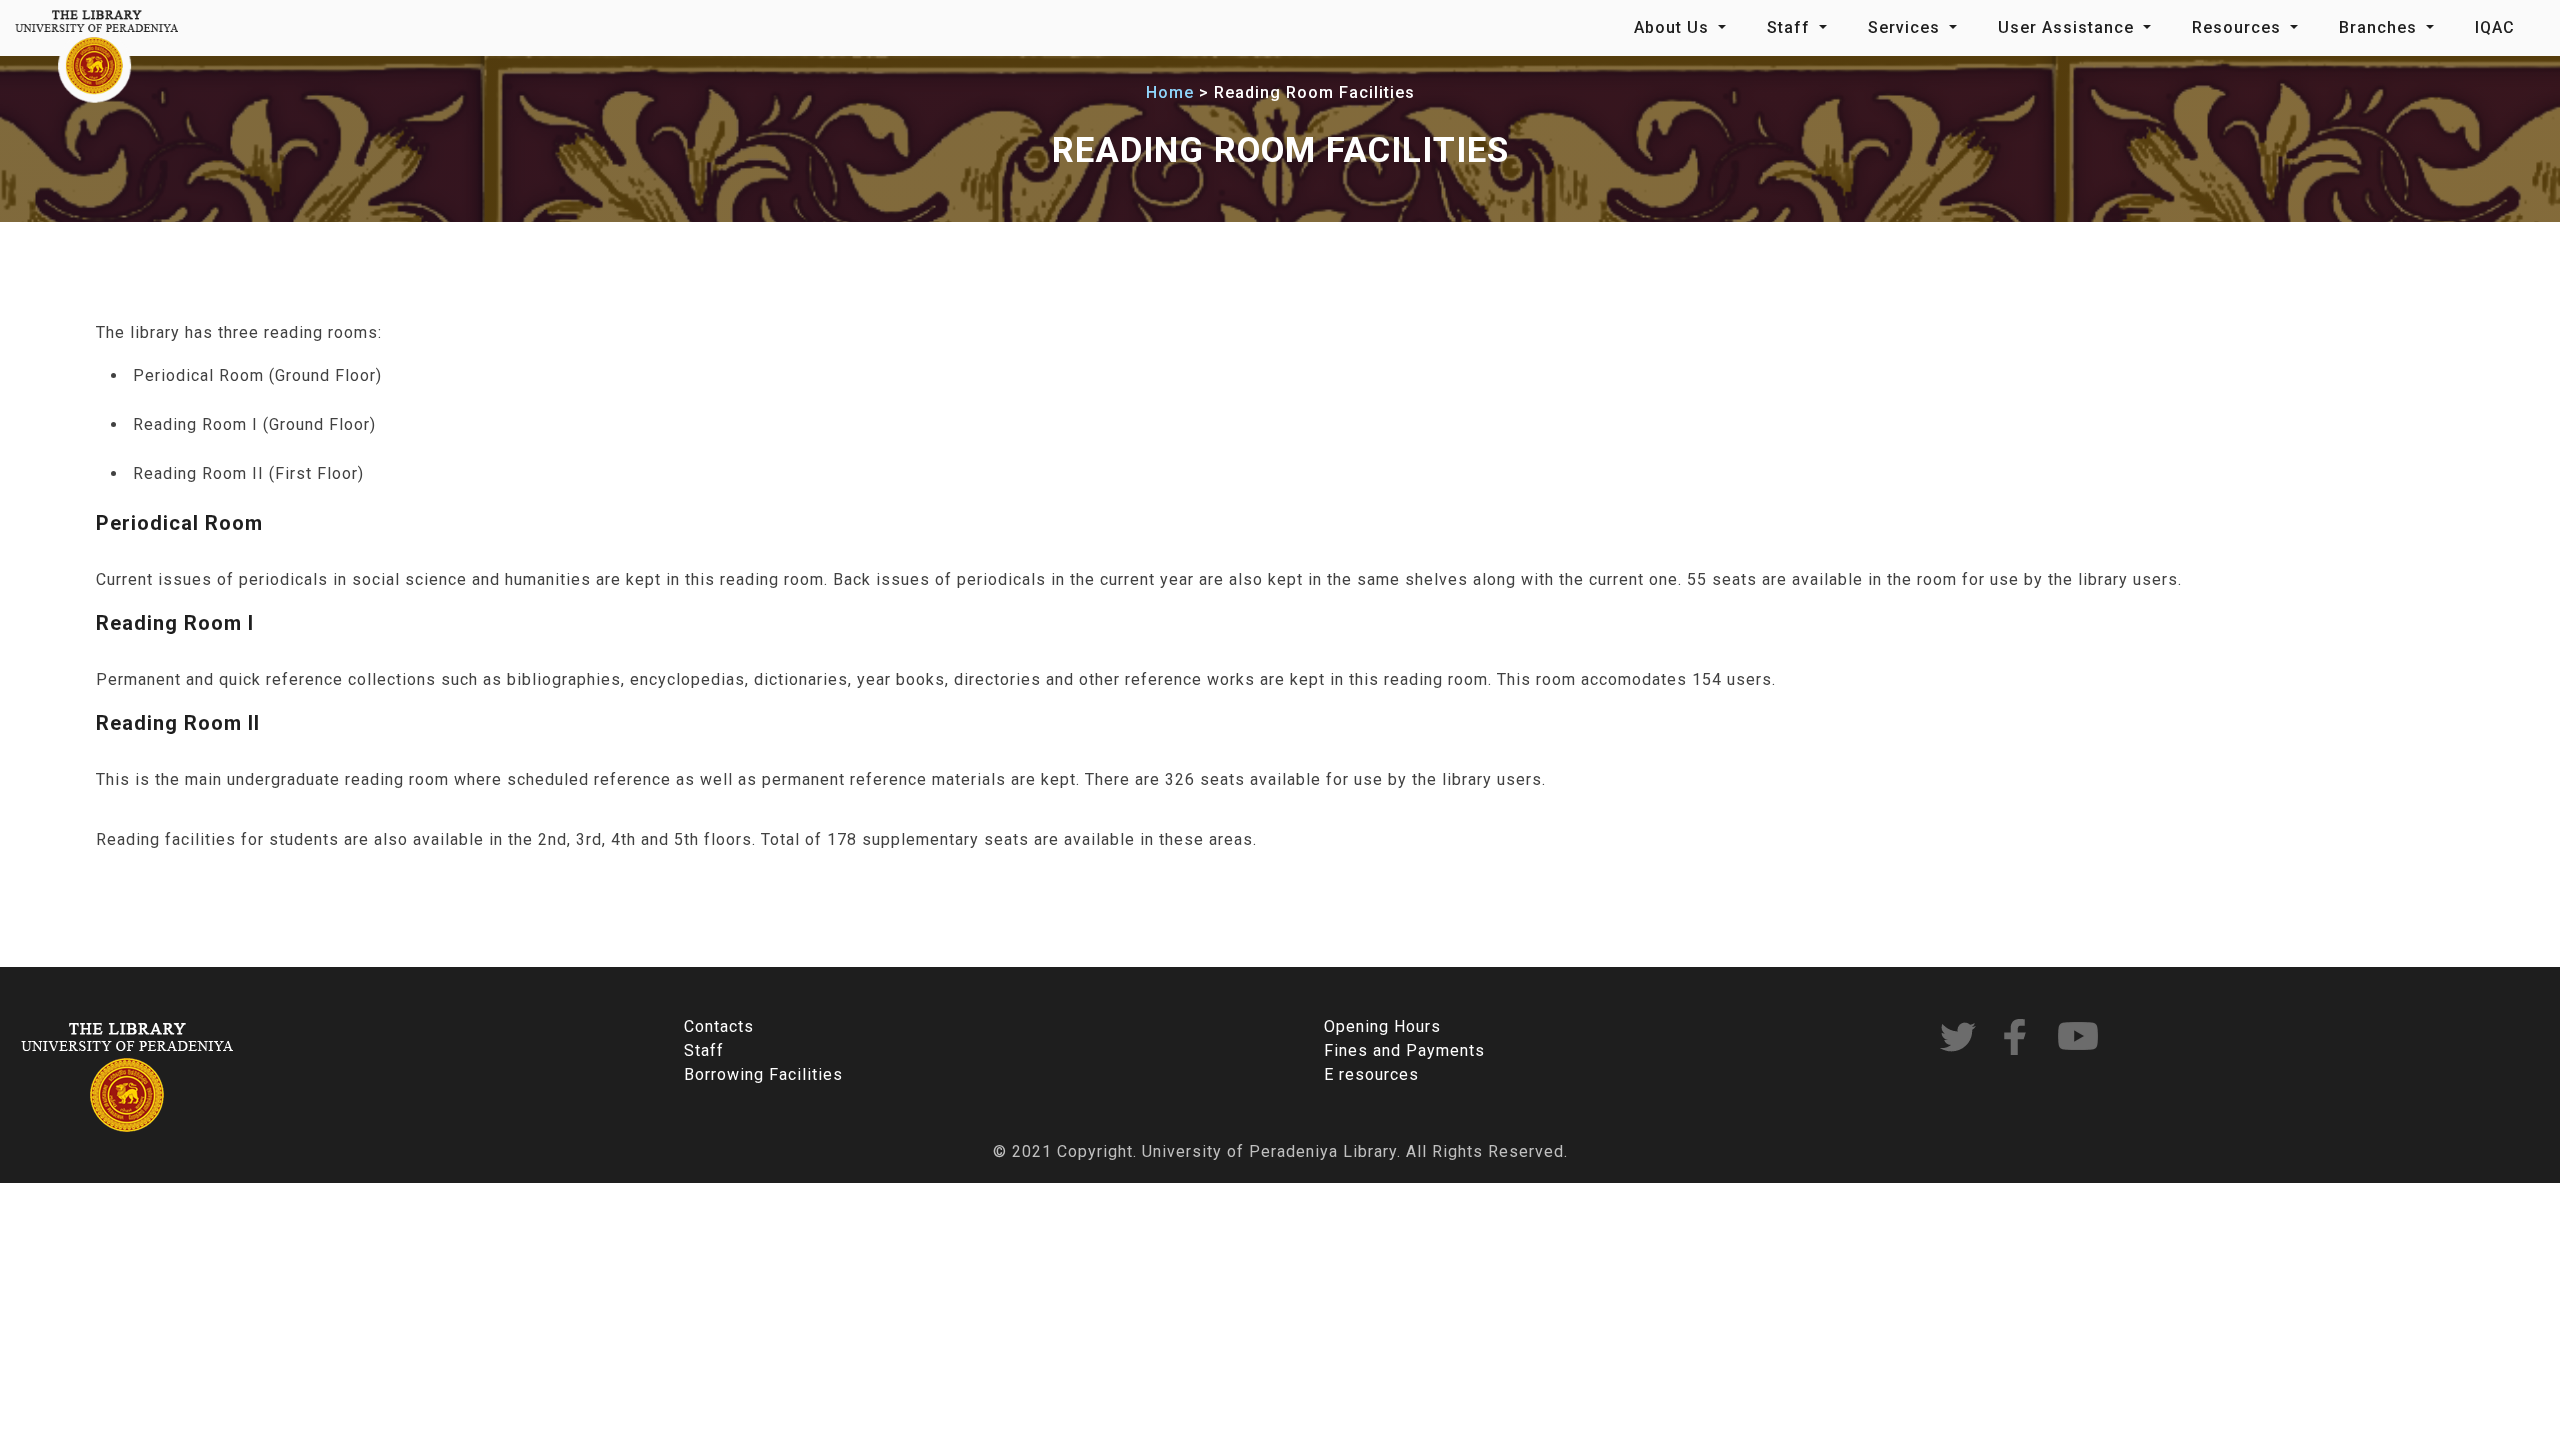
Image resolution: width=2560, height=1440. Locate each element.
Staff (704, 1050)
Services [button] (1906, 27)
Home (1170, 92)
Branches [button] (2380, 27)
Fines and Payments (1404, 1050)
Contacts (719, 1026)
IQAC (2495, 27)
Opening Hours (1382, 1026)
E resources (1371, 1074)
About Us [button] (1674, 27)
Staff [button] (1791, 27)
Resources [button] (2239, 27)
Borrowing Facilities (763, 1074)
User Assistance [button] (2068, 27)
